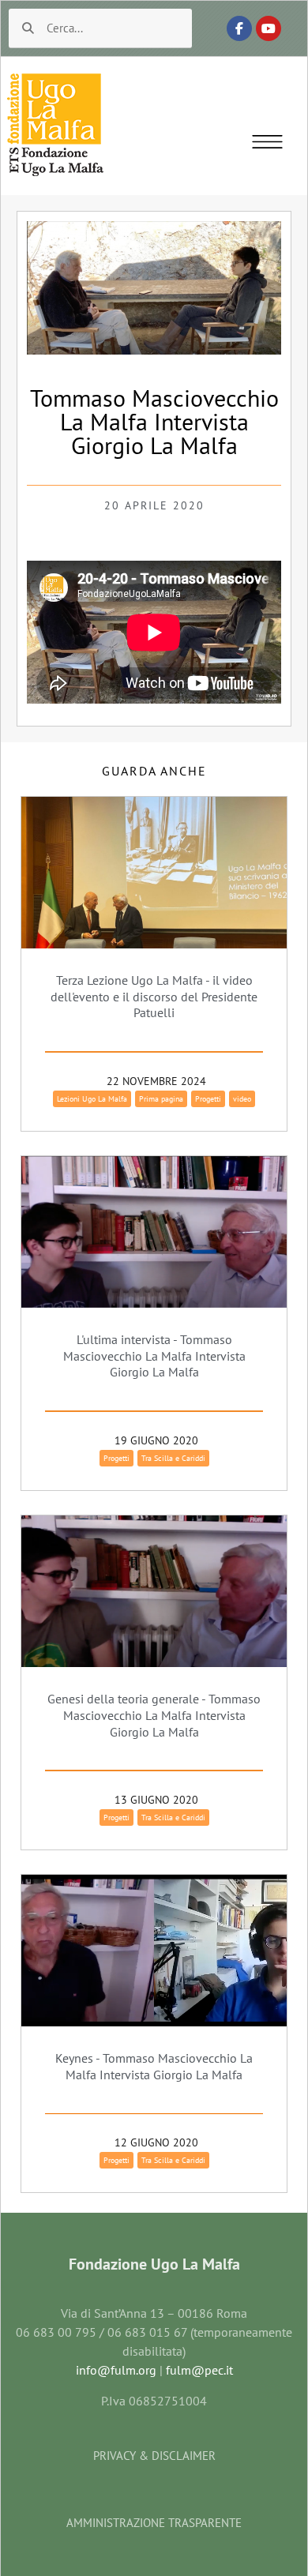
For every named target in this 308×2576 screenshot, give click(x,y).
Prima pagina (161, 1099)
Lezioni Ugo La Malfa (92, 1099)
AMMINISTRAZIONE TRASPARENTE (154, 2523)
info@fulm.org (116, 2370)
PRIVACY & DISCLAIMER (154, 2456)
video (242, 1099)
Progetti (208, 1099)
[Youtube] (269, 28)
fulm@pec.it (199, 2370)
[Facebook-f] (239, 28)
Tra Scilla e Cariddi (173, 1458)
